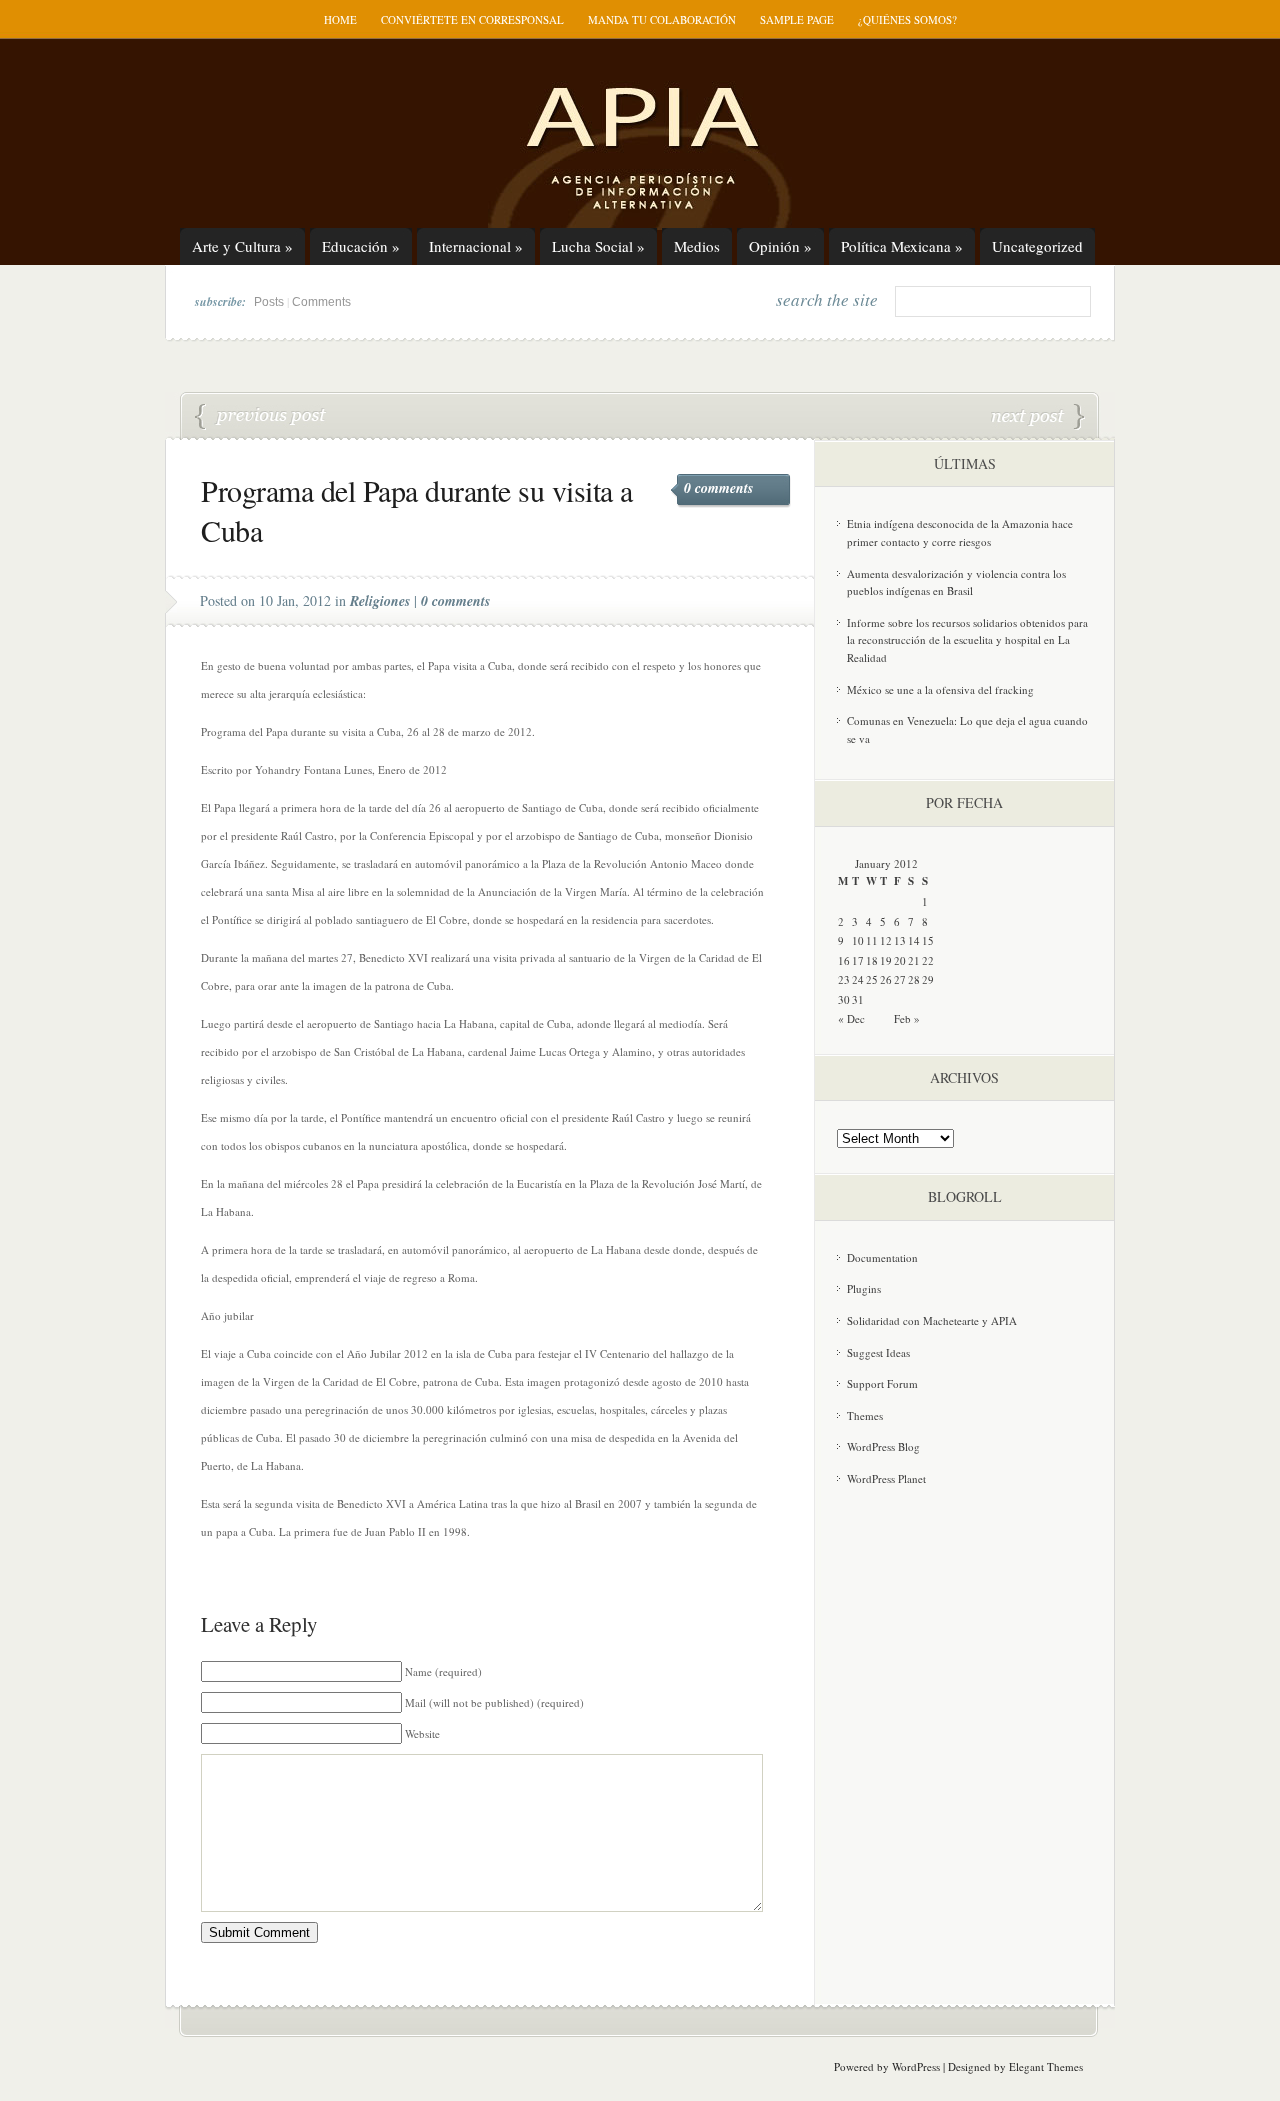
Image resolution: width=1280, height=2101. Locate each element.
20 (900, 960)
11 (872, 940)
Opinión (780, 246)
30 (844, 999)
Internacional (476, 246)
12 (886, 940)
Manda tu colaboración (662, 19)
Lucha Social (598, 246)
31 (858, 999)
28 (914, 979)
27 (900, 979)
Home (340, 19)
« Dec (851, 1018)
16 (844, 960)
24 (858, 979)
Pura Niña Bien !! (1038, 417)
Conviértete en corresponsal (472, 19)
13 (900, 940)
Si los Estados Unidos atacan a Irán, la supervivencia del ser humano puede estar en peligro (261, 417)
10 (858, 940)
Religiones (380, 601)
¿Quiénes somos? (907, 19)
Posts (269, 302)
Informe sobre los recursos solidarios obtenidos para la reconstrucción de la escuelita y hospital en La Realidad (967, 640)
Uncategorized (1037, 246)
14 (914, 940)
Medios (697, 246)
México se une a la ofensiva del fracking (940, 689)
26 (886, 979)
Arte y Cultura (242, 246)
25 (872, 979)
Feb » (907, 1018)
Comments (321, 302)
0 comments (718, 488)
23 (844, 979)
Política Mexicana (902, 246)
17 (858, 960)
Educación (361, 246)
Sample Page (797, 19)
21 (914, 960)
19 (886, 960)
